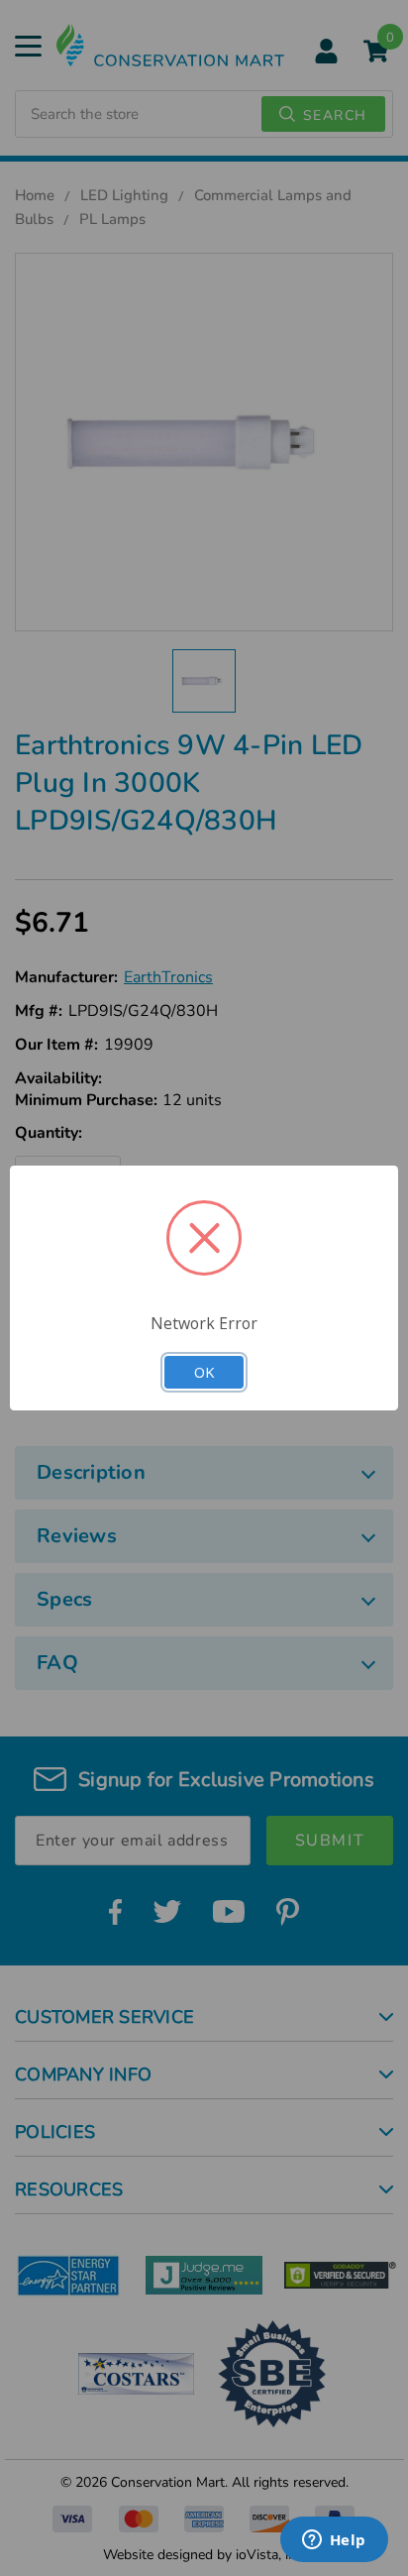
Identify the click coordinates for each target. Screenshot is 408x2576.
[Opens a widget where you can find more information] (334, 2541)
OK (204, 1372)
